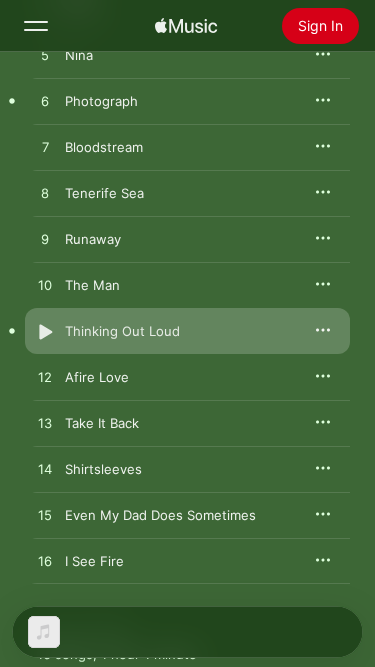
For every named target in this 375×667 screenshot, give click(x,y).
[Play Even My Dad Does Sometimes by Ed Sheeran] (45, 516)
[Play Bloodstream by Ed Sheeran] (45, 148)
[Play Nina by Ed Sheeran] (45, 56)
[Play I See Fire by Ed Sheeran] (45, 562)
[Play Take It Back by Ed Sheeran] (45, 424)
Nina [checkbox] (79, 55)
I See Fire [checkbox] (94, 561)
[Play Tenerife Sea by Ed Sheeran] (45, 194)
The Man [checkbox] (92, 285)
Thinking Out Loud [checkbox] (122, 331)
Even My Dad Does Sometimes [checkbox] (160, 515)
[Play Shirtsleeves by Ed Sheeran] (45, 470)
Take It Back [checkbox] (102, 423)
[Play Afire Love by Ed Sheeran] (45, 378)
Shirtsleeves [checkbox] (103, 469)
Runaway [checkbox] (93, 239)
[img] (186, 26)
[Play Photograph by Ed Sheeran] (45, 102)
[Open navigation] (36, 26)
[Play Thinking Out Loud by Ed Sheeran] (45, 332)
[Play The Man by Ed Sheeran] (45, 286)
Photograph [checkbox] (101, 101)
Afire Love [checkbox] (97, 377)
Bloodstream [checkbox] (104, 147)
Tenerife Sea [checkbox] (104, 193)
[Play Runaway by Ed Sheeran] (45, 240)
